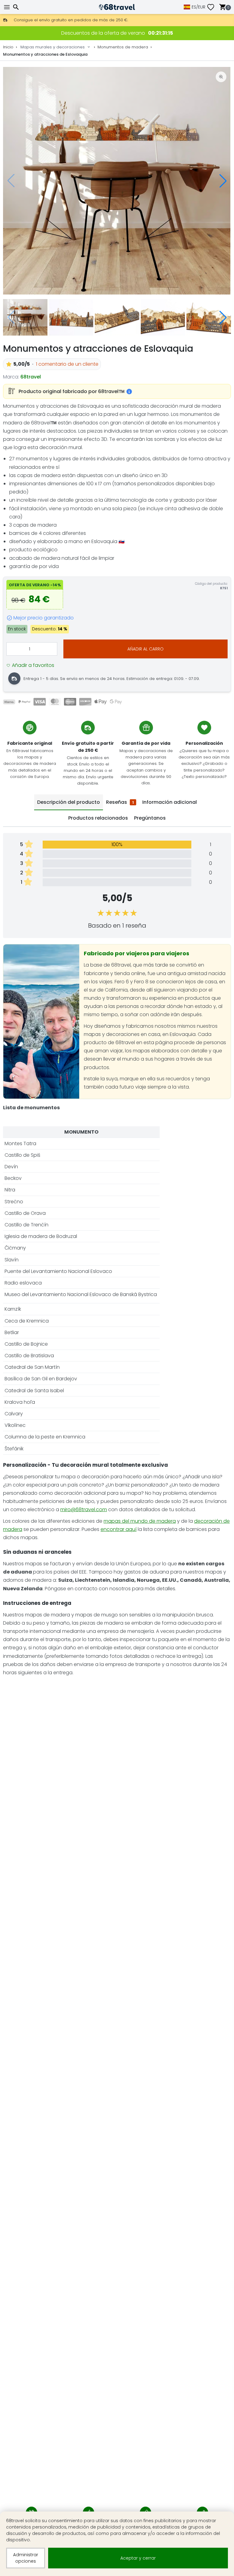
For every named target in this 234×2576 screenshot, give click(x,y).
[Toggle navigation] (8, 7)
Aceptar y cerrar (138, 2558)
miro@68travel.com (84, 1509)
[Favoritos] (213, 7)
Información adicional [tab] (170, 802)
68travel (31, 377)
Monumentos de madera (123, 47)
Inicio (8, 47)
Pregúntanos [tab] (150, 818)
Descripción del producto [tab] (69, 802)
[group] (117, 181)
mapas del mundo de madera (140, 1521)
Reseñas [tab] (120, 802)
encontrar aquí (119, 1529)
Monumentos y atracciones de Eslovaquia (45, 54)
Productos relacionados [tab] (98, 818)
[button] (223, 181)
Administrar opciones (26, 2558)
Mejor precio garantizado (44, 618)
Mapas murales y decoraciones (53, 47)
